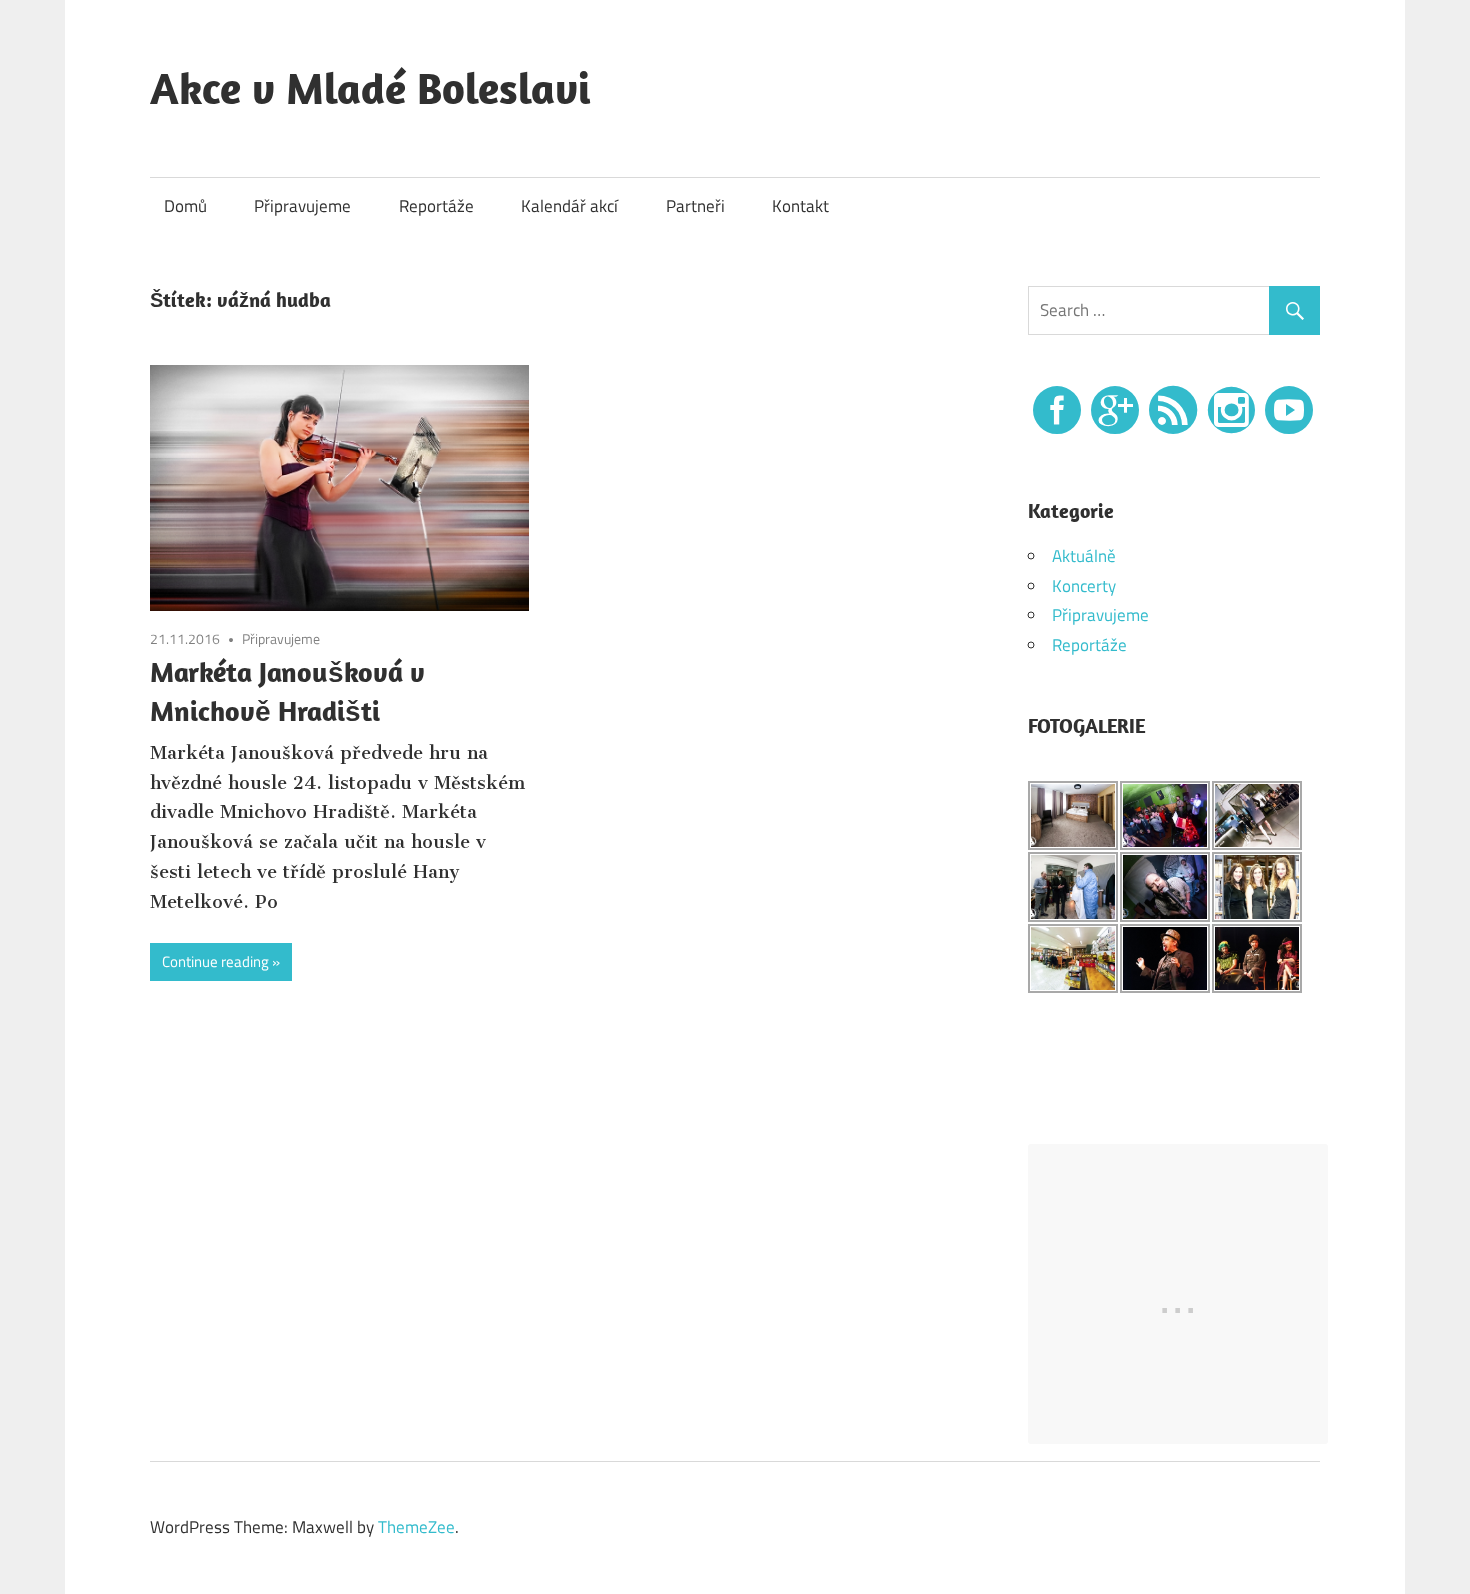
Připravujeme (302, 206)
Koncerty (1084, 586)
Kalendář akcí (569, 206)
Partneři (695, 206)
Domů (185, 206)
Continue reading (215, 961)
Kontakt (800, 206)
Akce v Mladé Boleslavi (370, 88)
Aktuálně (1084, 556)
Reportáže (436, 206)
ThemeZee (416, 1527)
